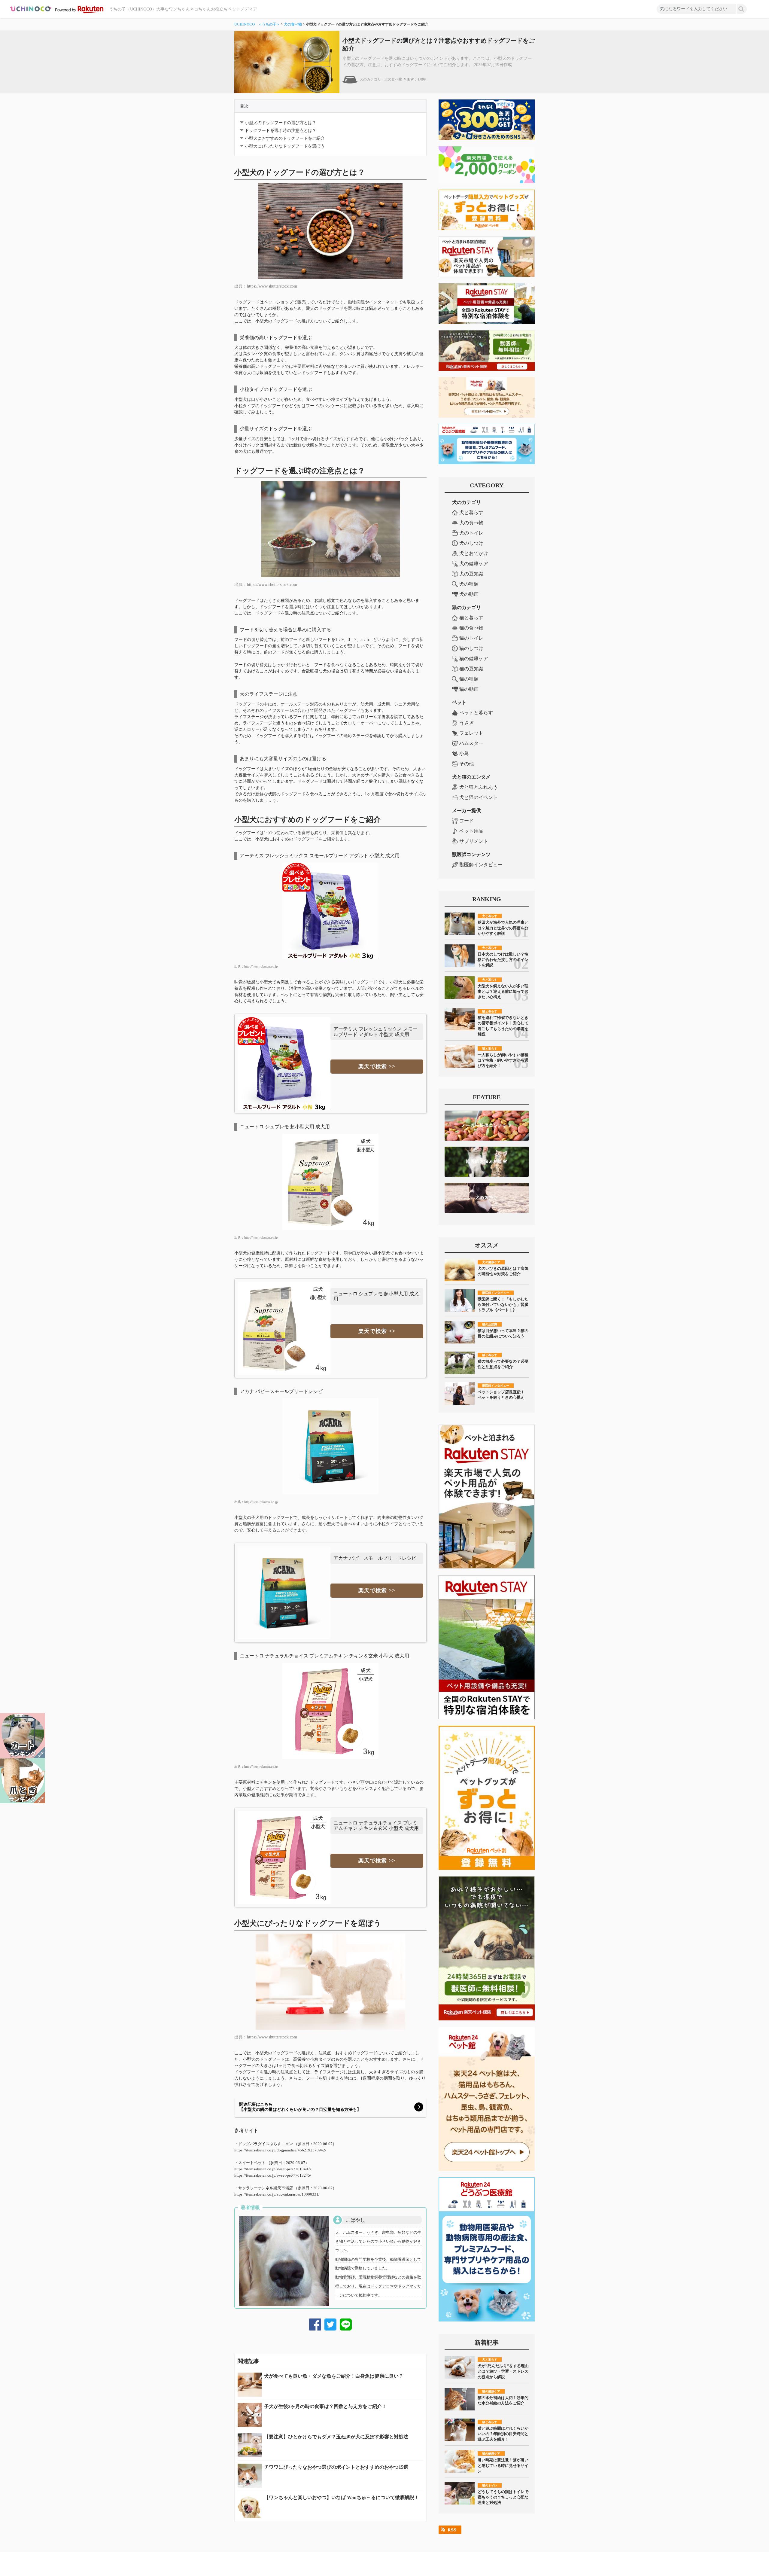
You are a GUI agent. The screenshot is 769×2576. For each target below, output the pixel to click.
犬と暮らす (471, 512)
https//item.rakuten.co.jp (261, 966)
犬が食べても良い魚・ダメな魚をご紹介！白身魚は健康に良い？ (334, 2376)
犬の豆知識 (471, 574)
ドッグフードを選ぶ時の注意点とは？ (281, 131)
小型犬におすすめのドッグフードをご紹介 (285, 138)
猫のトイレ (471, 638)
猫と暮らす (471, 618)
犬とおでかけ (474, 553)
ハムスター (471, 743)
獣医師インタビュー (481, 865)
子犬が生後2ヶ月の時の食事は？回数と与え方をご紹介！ (325, 2406)
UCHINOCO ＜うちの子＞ (257, 24)
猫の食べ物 (471, 628)
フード (467, 821)
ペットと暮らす (476, 713)
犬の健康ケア (474, 564)
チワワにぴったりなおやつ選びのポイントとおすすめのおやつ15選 (336, 2467)
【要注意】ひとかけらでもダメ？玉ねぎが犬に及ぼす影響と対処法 (336, 2437)
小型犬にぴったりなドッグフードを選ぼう (285, 146)
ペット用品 (471, 831)
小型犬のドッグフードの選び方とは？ (281, 123)
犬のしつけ (471, 543)
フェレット (471, 733)
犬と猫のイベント (479, 797)
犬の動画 (469, 594)
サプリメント (474, 841)
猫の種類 (469, 679)
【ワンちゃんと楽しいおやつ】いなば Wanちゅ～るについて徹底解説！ (342, 2497)
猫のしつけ (471, 648)
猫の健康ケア (474, 658)
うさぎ (467, 723)
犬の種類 (469, 584)
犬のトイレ (471, 533)
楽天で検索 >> (377, 1066)
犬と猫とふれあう (479, 787)
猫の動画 (469, 689)
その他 (467, 764)
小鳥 (464, 753)
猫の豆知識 (471, 669)
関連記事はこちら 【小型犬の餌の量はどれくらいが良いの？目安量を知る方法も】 (300, 2107)
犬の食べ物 (293, 24)
